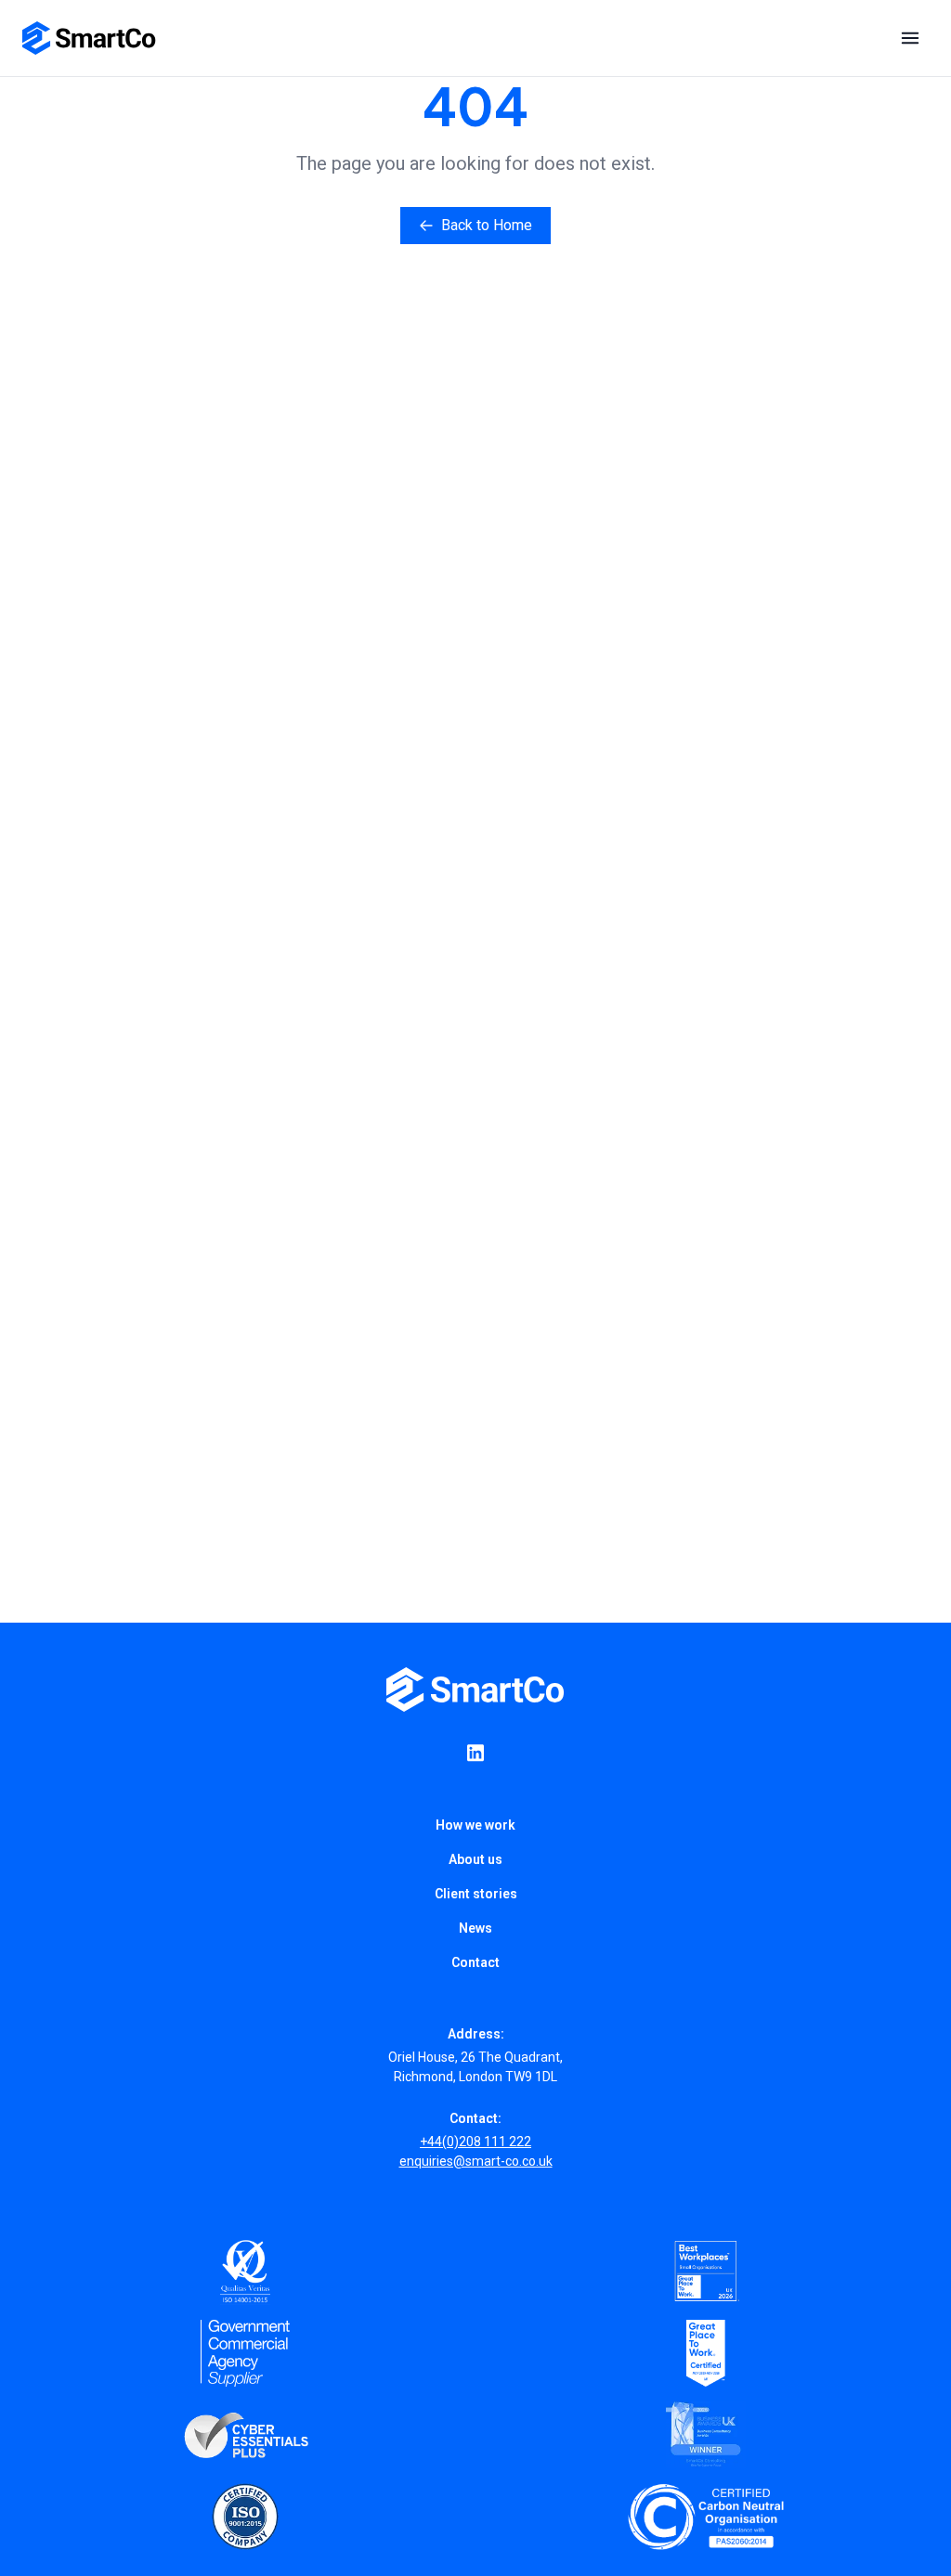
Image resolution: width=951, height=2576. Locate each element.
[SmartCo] (89, 38)
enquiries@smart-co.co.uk (476, 2161)
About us (475, 1859)
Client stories (476, 1894)
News (475, 1928)
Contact (475, 1962)
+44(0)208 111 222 (475, 2142)
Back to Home (487, 225)
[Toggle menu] (910, 38)
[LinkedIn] (475, 1753)
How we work (475, 1825)
